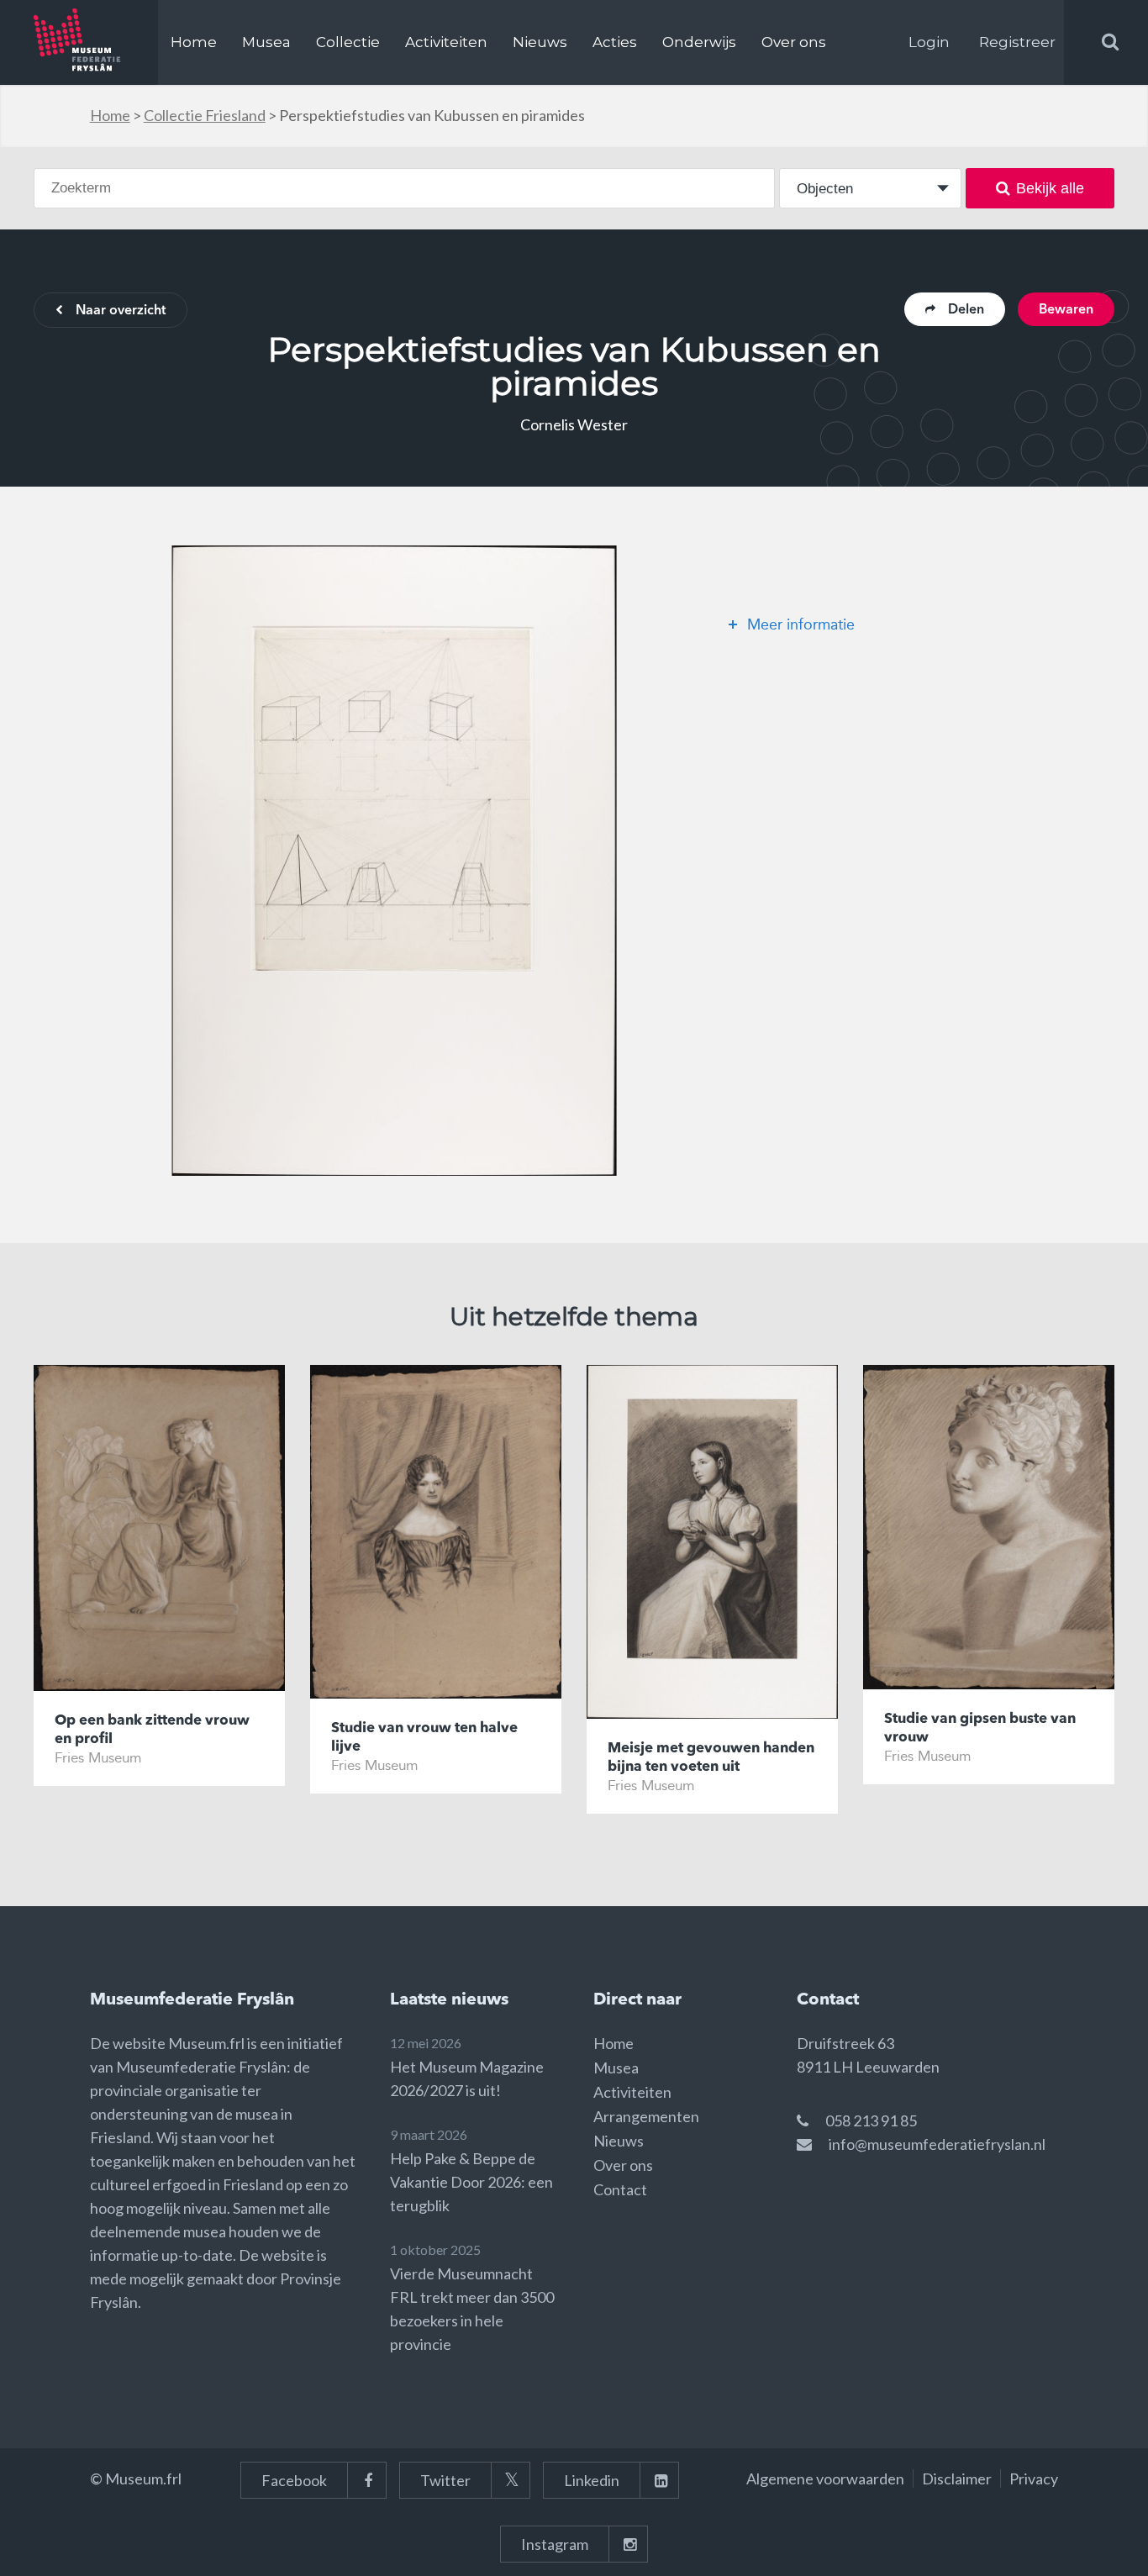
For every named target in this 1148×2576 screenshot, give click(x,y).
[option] (394, 861)
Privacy (1034, 2479)
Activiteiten (446, 42)
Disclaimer (957, 2479)
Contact (620, 2189)
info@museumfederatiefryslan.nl (937, 2144)
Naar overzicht (121, 311)
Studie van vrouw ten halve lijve (424, 1738)
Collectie (348, 42)
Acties (615, 42)
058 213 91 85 (871, 2120)
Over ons (794, 42)
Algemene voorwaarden (825, 2479)
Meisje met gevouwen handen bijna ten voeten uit (711, 1758)
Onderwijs (699, 42)
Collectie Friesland (205, 115)
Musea (266, 42)
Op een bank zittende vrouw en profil (152, 1730)
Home (194, 42)
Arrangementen (646, 2116)
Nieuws (540, 42)
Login (929, 42)
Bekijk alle (1050, 188)
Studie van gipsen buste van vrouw (980, 1728)
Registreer (1017, 42)
